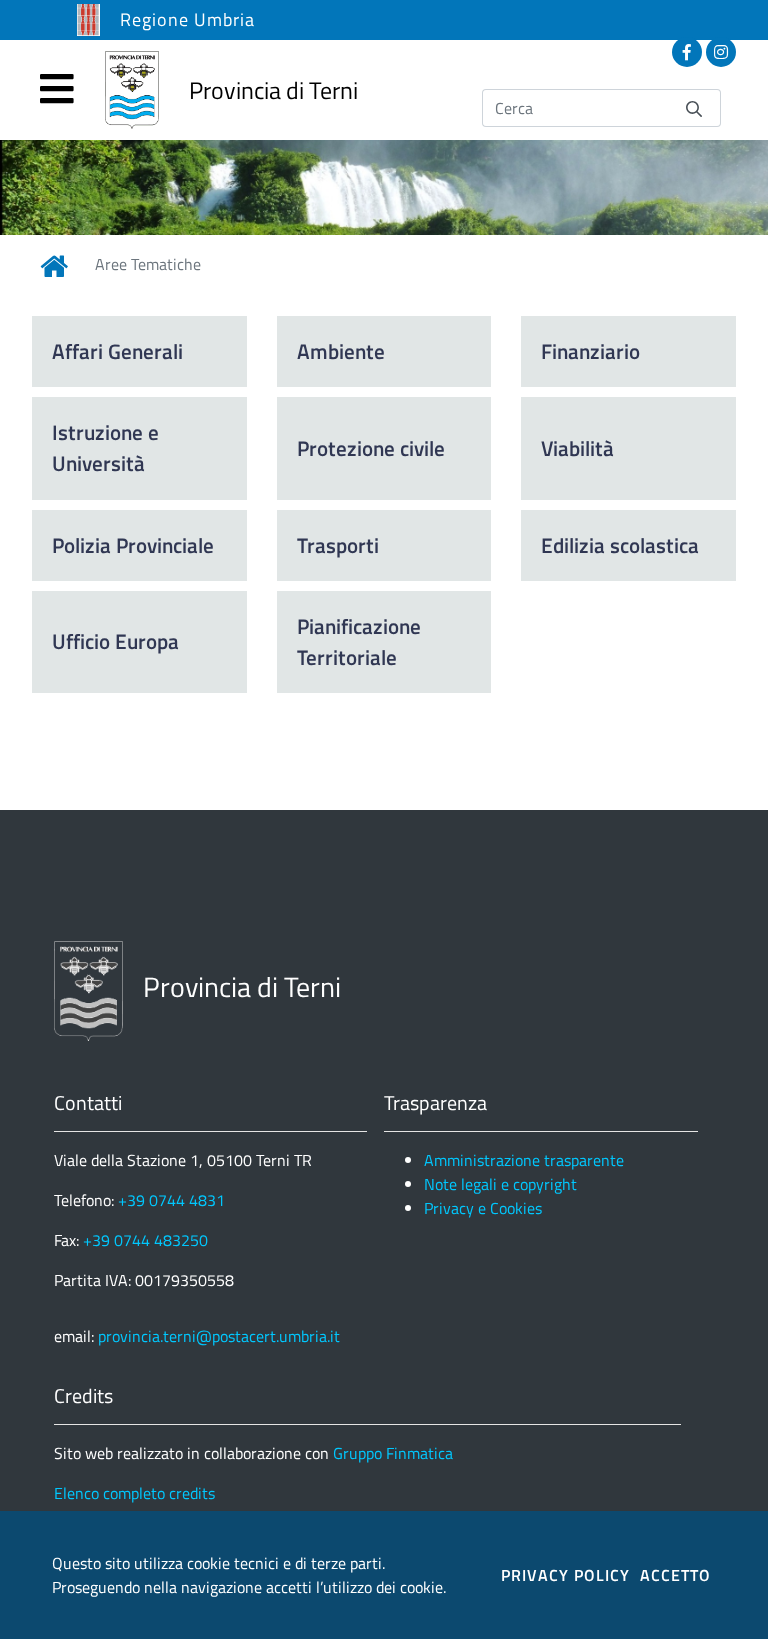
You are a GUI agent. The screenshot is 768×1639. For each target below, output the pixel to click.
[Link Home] (54, 266)
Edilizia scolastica (620, 545)
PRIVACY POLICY (565, 1575)
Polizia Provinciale (133, 545)
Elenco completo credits (134, 1493)
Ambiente (341, 351)
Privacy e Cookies (483, 1208)
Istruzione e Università (105, 447)
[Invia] (694, 107)
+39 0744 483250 (145, 1240)
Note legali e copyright (500, 1184)
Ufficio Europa (115, 641)
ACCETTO (675, 1575)
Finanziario (590, 351)
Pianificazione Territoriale (359, 641)
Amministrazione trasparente (524, 1160)
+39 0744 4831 (171, 1200)
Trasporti (338, 545)
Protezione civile (371, 448)
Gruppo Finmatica (393, 1453)
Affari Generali (117, 351)
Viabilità (577, 448)
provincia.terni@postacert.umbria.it (219, 1336)
